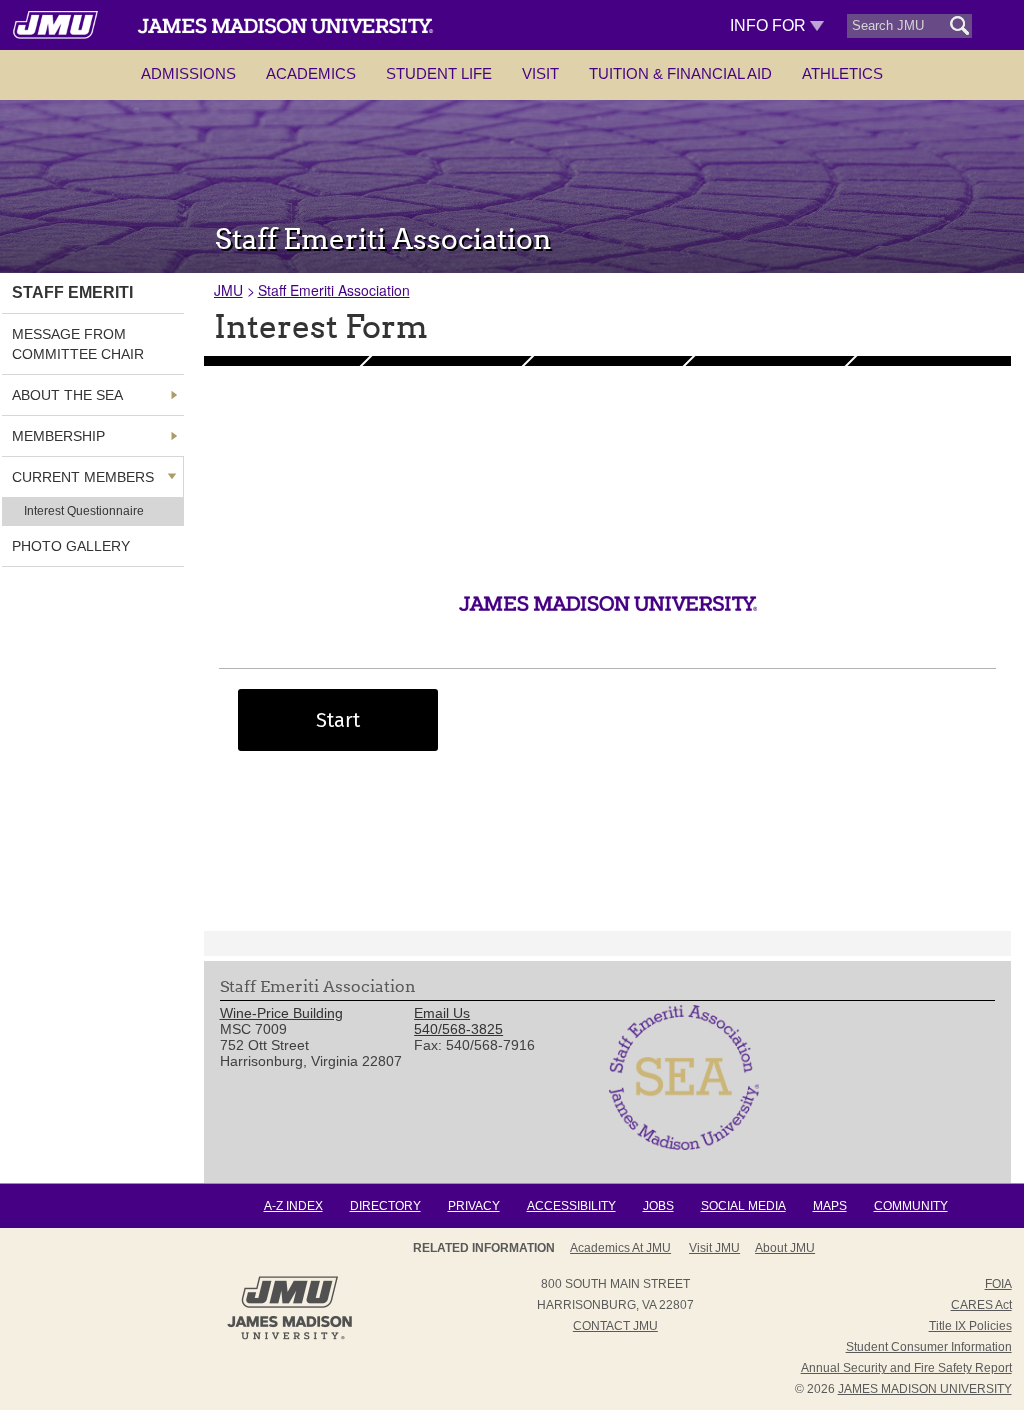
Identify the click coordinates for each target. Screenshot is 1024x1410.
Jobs (658, 1206)
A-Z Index (293, 1206)
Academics (311, 73)
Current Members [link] (83, 477)
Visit (540, 73)
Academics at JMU (620, 1248)
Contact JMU (615, 1326)
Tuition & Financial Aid (680, 73)
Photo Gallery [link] (71, 546)
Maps (830, 1206)
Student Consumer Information (929, 1347)
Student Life (439, 73)
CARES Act (981, 1305)
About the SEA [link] (67, 395)
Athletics (842, 73)
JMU (228, 290)
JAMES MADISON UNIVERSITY (925, 1389)
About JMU (785, 1248)
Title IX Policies (970, 1326)
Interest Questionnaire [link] (84, 511)
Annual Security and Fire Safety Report (906, 1368)
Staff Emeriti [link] (72, 292)
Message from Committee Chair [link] (78, 344)
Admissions (188, 73)
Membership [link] (58, 436)
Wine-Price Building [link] (281, 1013)
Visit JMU (714, 1248)
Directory (385, 1206)
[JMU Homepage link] (289, 1337)
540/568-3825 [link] (458, 1029)
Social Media (743, 1206)
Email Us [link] (442, 1013)
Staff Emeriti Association (334, 290)
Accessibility (571, 1206)
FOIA (998, 1284)
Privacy (474, 1206)
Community (911, 1206)
